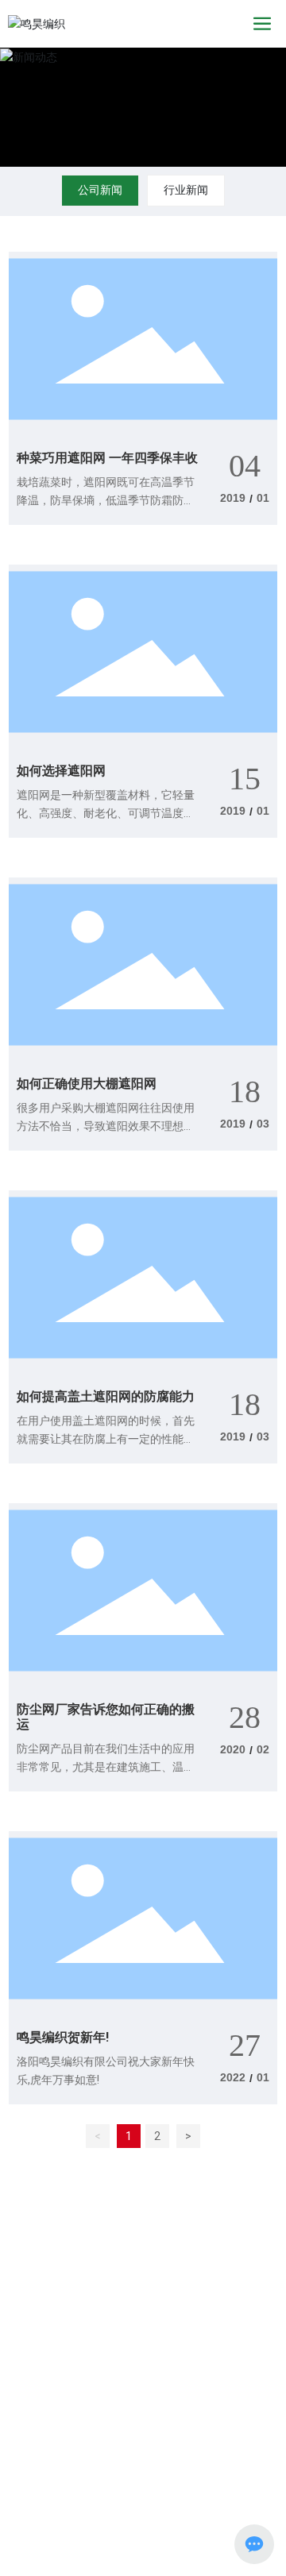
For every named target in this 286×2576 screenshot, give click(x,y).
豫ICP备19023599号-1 (135, 2482)
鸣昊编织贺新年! (63, 2037)
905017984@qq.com (93, 2341)
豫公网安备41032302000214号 (153, 2466)
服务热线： (35, 2219)
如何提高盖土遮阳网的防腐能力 (106, 1396)
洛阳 (21, 2443)
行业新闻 (186, 190)
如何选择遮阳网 (61, 771)
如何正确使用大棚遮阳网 (87, 1084)
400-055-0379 (73, 2245)
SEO (46, 2443)
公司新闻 (100, 190)
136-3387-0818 (79, 2319)
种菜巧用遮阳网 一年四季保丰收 (107, 458)
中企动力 (245, 2426)
